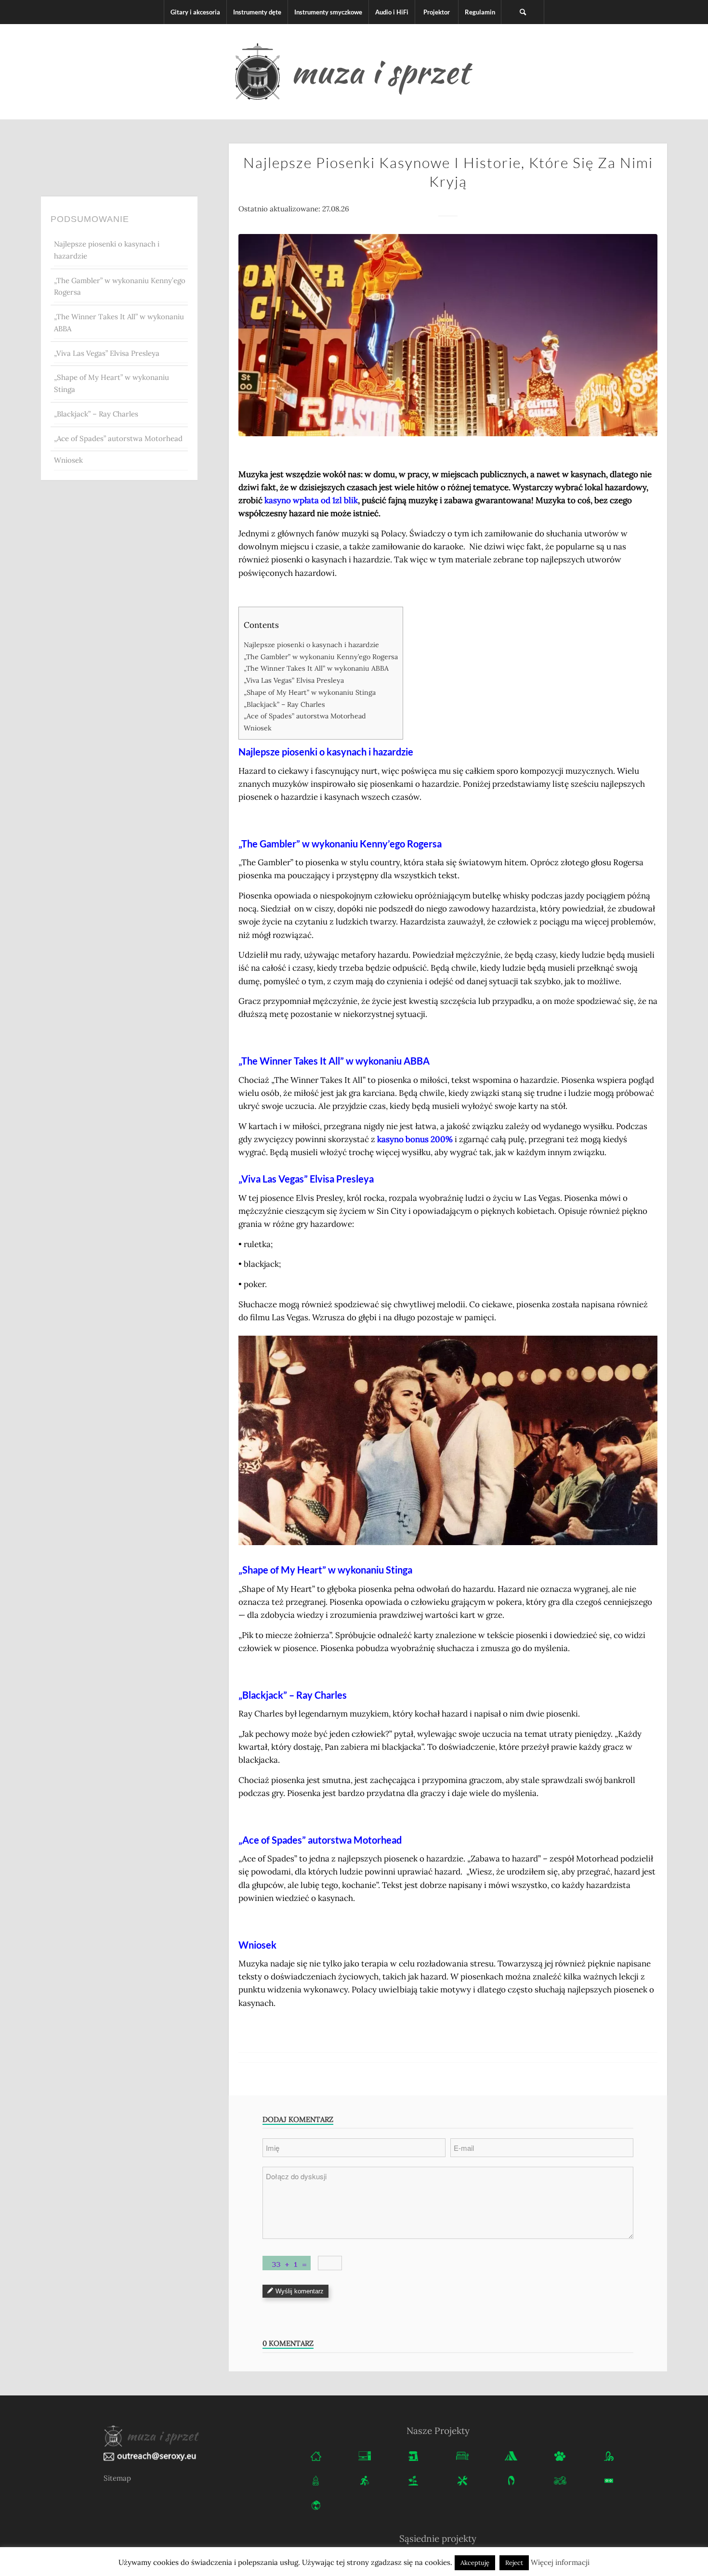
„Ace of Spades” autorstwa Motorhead (118, 438)
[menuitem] (195, 12)
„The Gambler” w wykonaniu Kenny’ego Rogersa (120, 286)
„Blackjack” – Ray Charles (96, 414)
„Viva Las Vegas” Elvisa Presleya (107, 353)
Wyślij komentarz (300, 2291)
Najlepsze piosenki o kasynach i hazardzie (107, 250)
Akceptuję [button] (475, 2563)
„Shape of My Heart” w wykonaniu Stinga (111, 383)
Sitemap (117, 2478)
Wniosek (68, 460)
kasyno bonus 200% (415, 1139)
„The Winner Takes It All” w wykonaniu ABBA (119, 323)
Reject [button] (514, 2563)
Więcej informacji (560, 2562)
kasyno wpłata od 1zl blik (311, 500)
